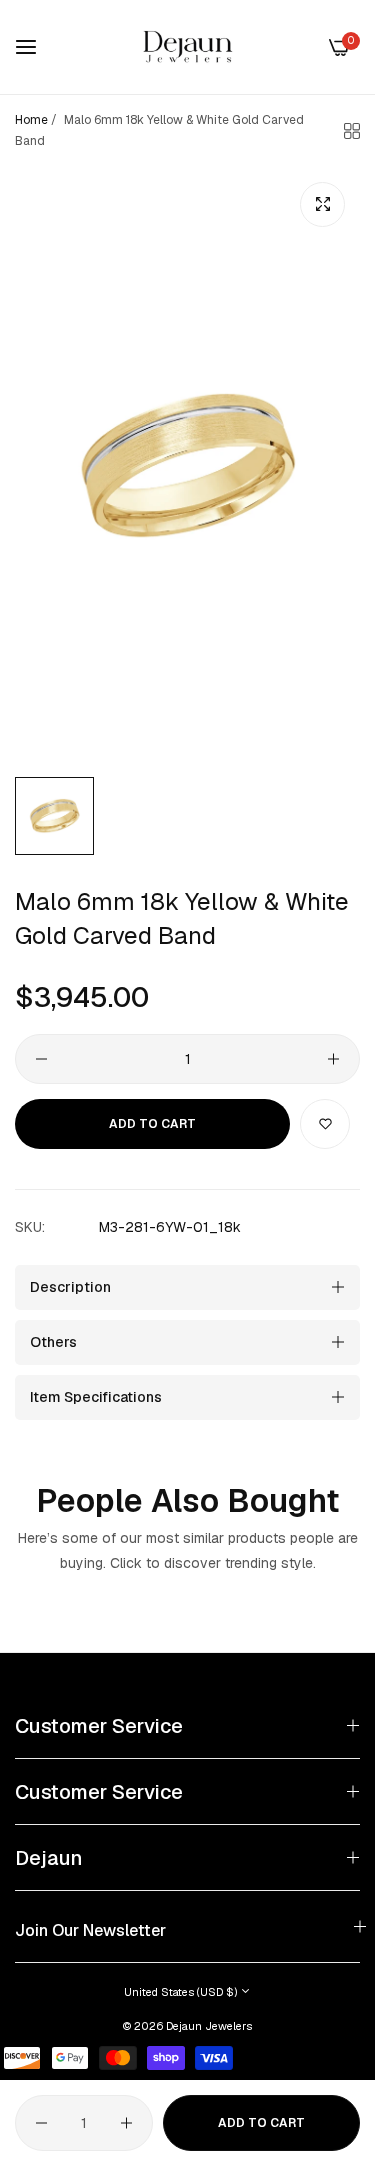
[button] (325, 1124)
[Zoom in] (322, 204)
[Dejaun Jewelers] (188, 47)
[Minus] (41, 1059)
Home (31, 120)
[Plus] (333, 1059)
